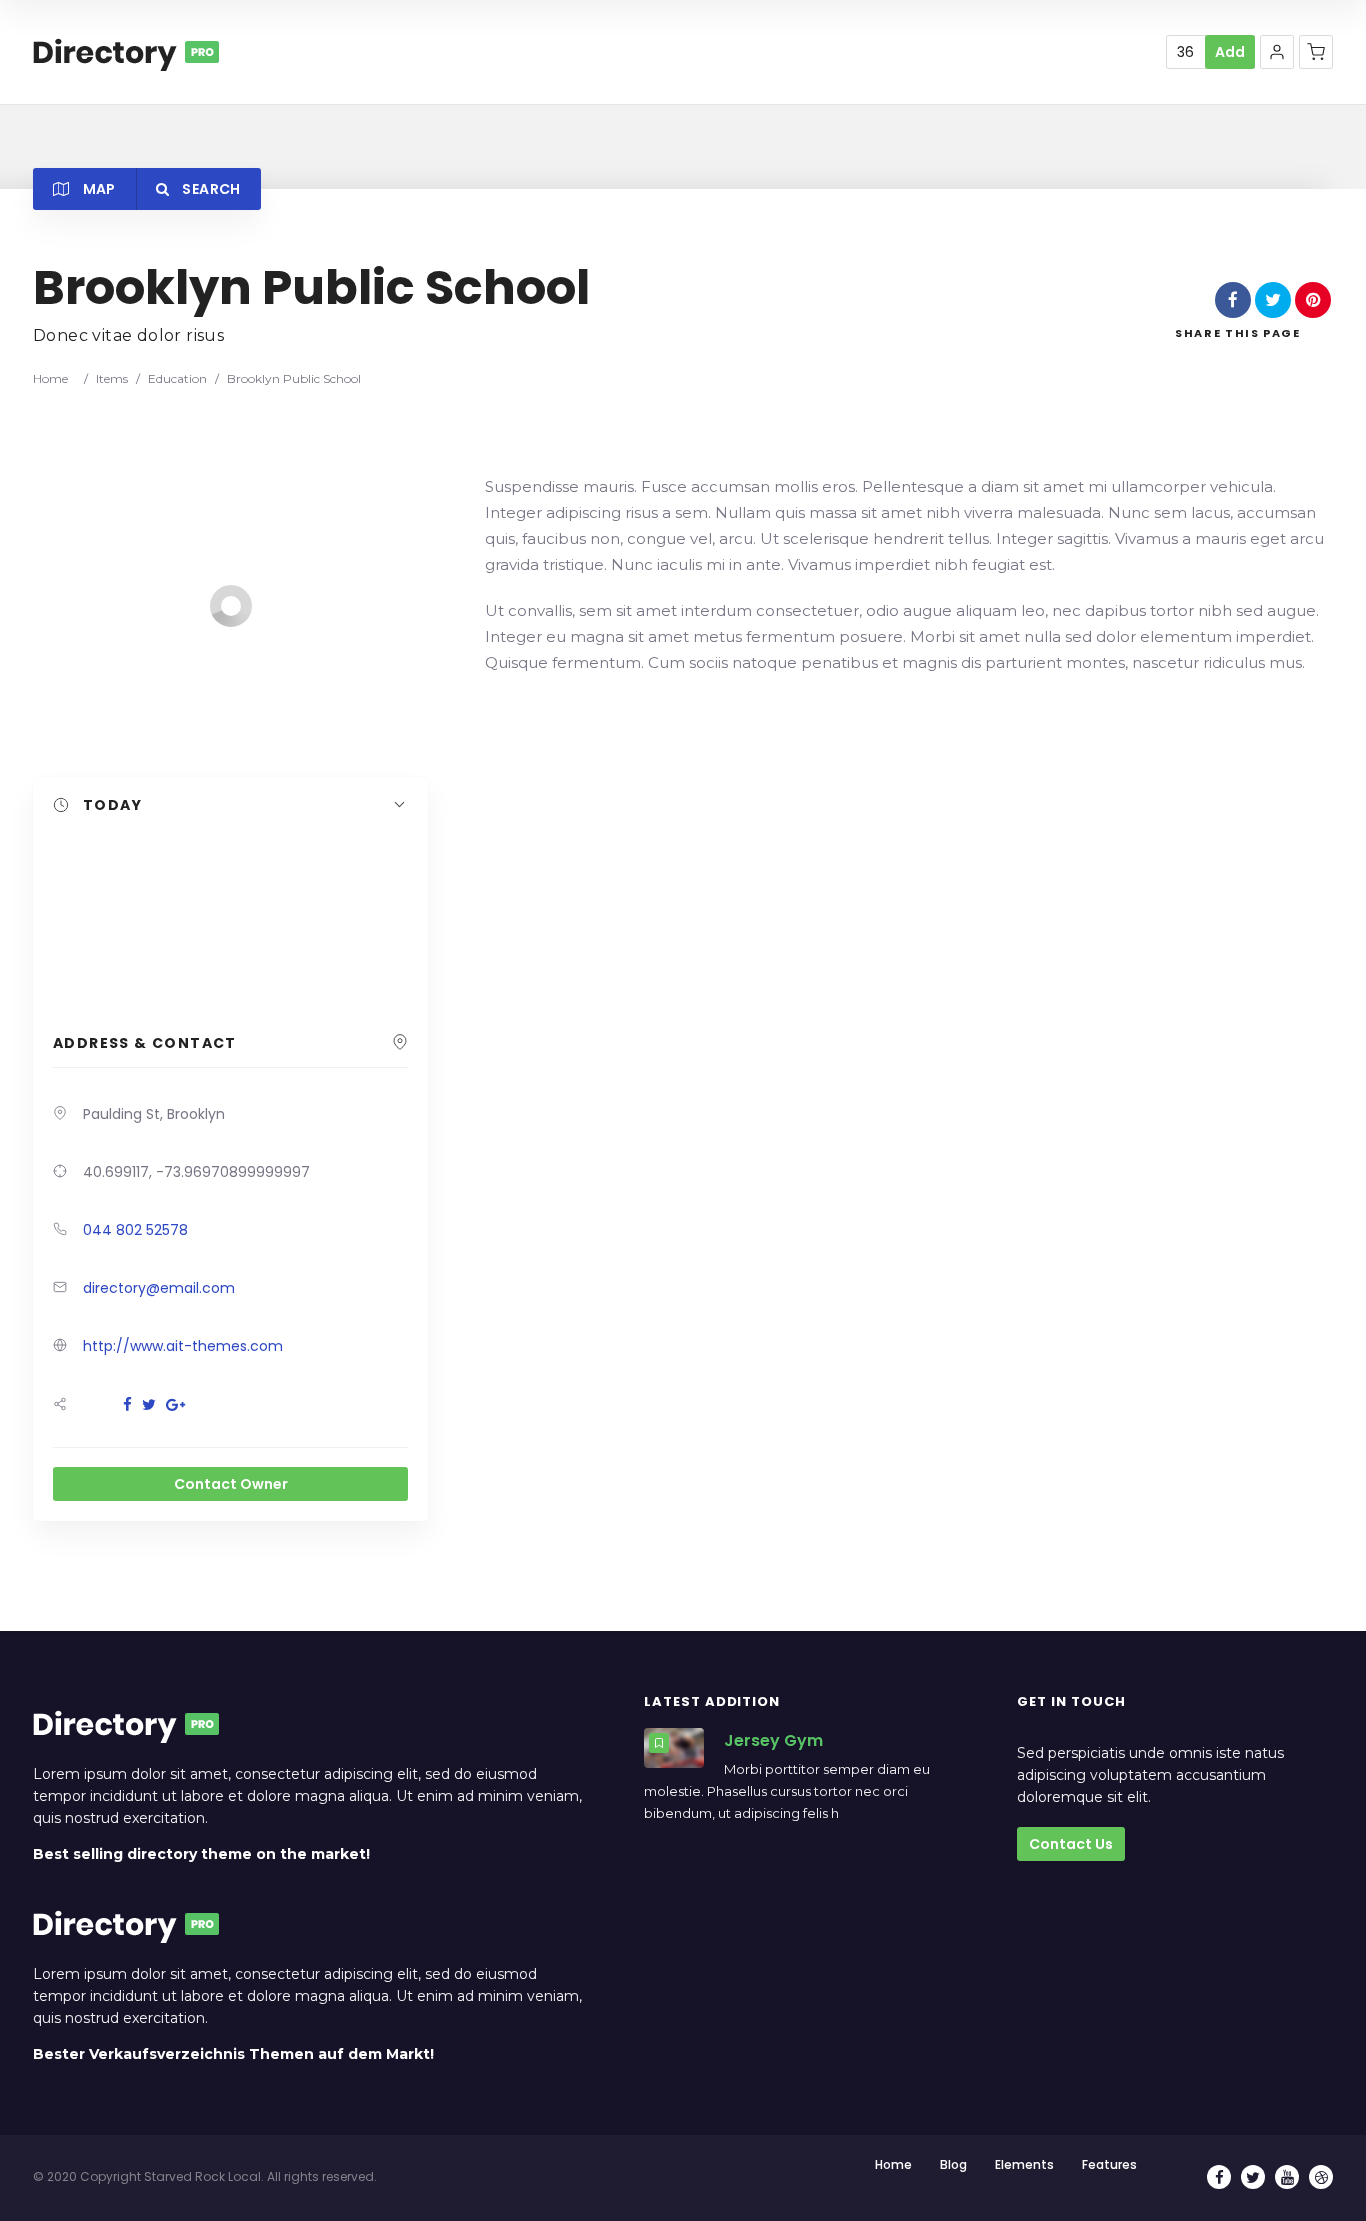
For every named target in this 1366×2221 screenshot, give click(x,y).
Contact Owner (231, 1484)
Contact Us (1071, 1844)
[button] (1277, 52)
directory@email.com (159, 1288)
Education (177, 378)
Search (209, 189)
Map (97, 189)
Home (50, 378)
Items (112, 378)
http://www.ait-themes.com (183, 1346)
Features (1109, 2164)
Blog (953, 2164)
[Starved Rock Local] (126, 52)
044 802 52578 (135, 1230)
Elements (1024, 2164)
